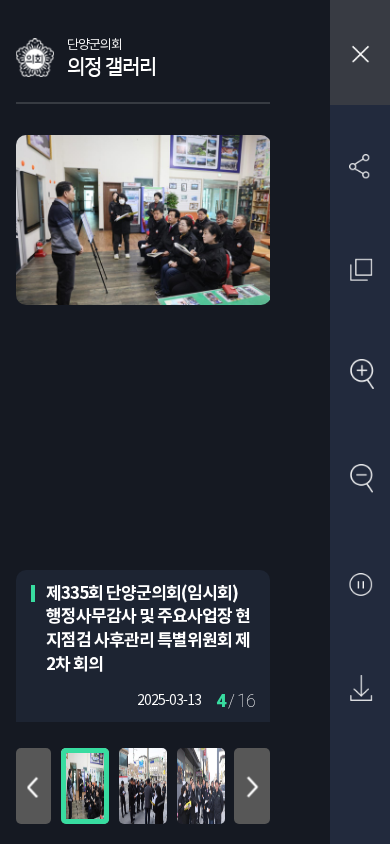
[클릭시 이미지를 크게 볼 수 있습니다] (85, 786)
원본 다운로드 (360, 689)
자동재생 (360, 584)
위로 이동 (34, 786)
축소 (360, 479)
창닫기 (360, 52)
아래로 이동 (252, 786)
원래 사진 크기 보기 (360, 270)
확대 (360, 375)
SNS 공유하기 (360, 165)
